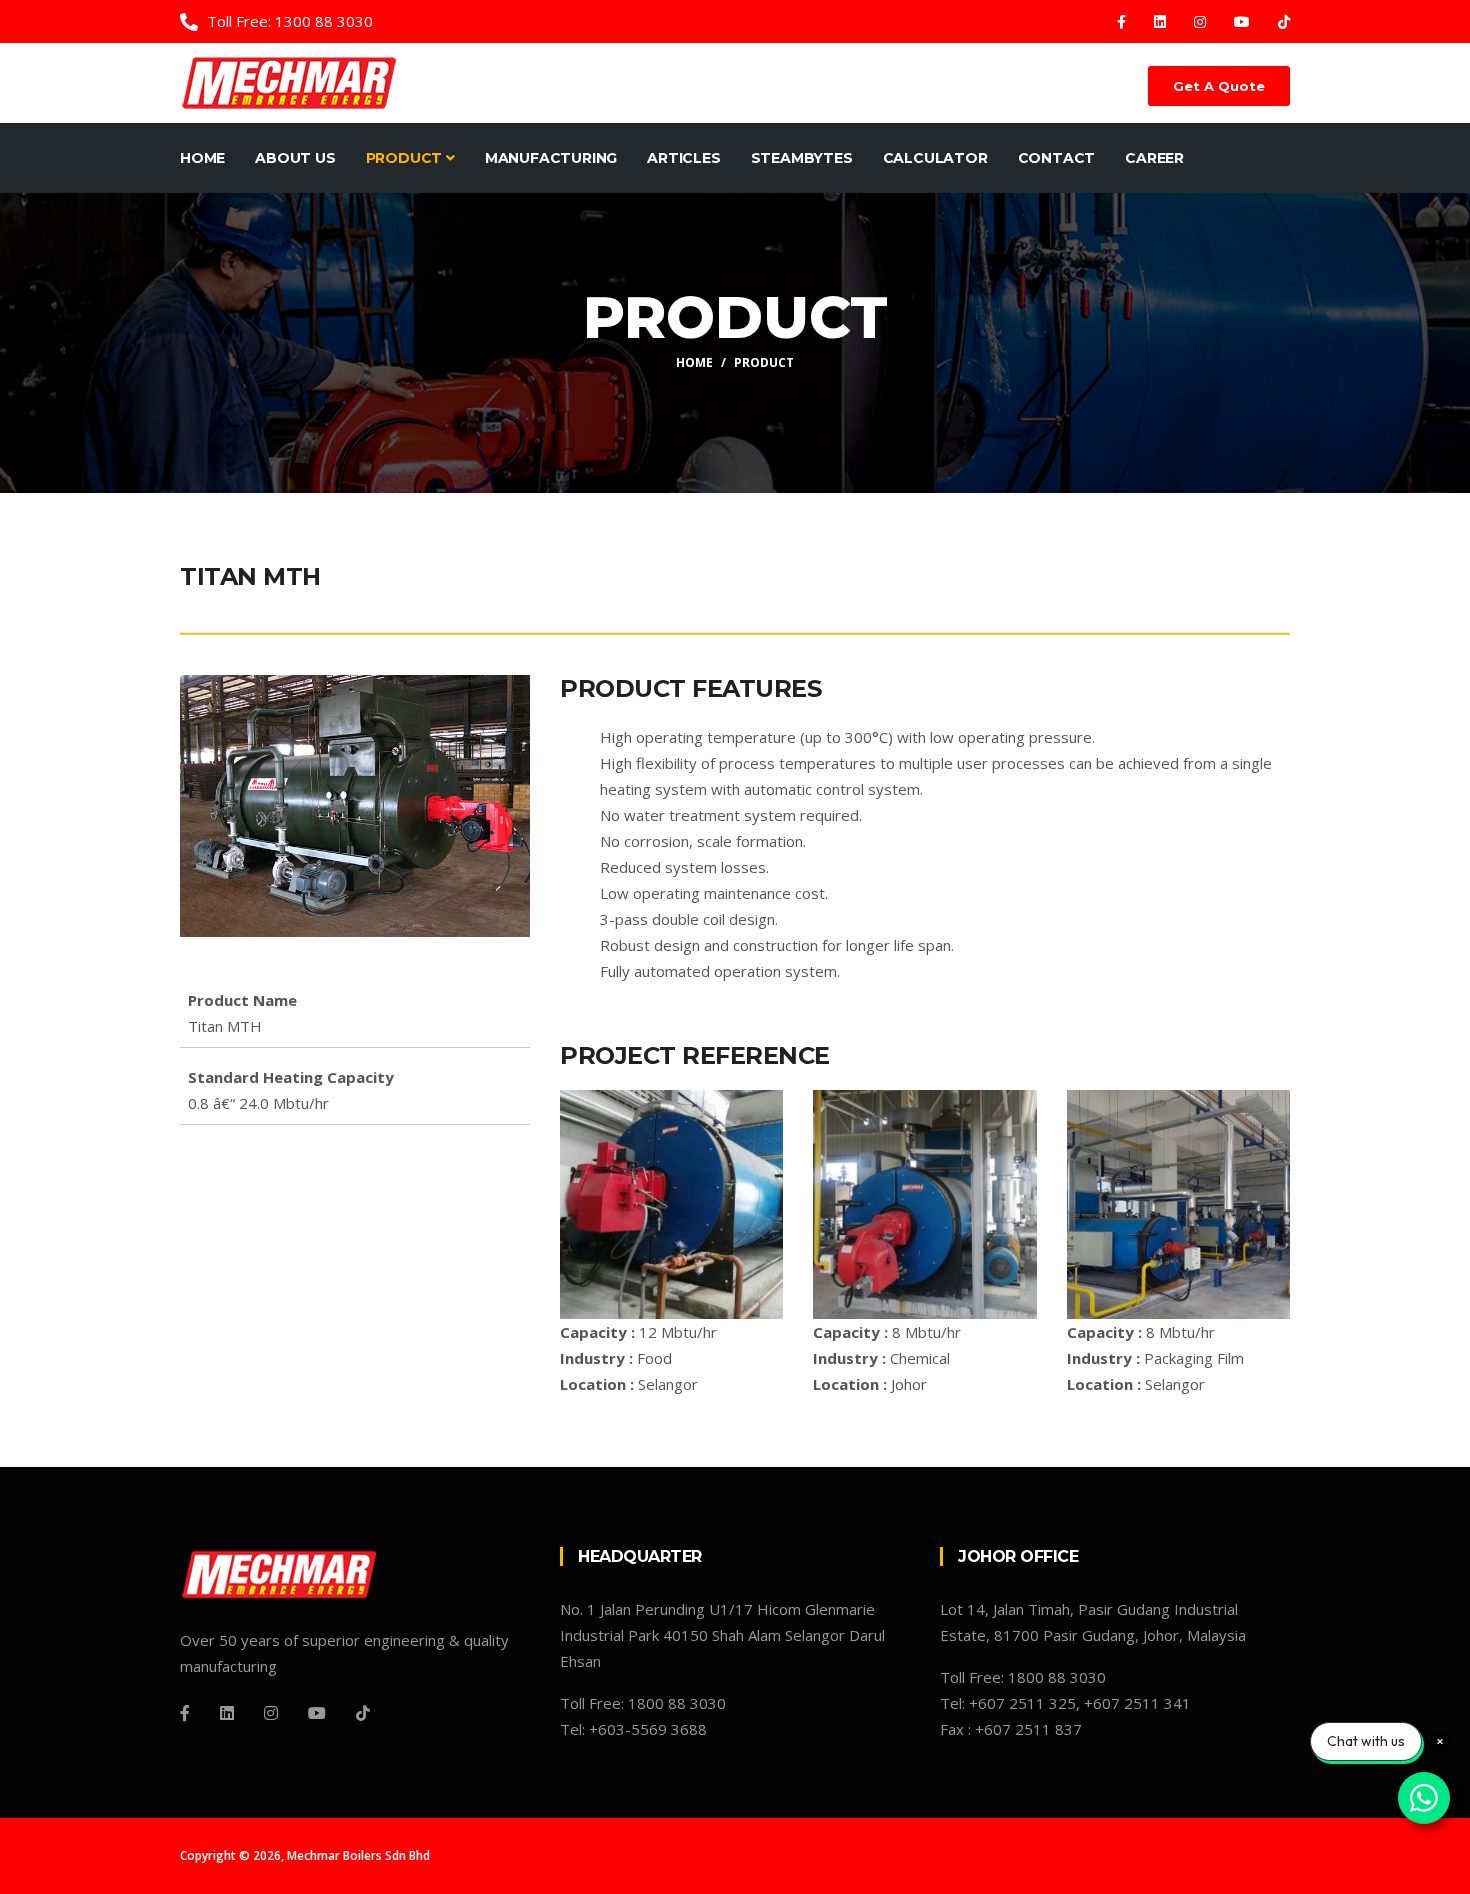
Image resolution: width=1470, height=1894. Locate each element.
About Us (295, 158)
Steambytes (802, 158)
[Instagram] (1202, 21)
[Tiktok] (1284, 21)
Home (202, 158)
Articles (683, 158)
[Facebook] (1123, 21)
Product (406, 158)
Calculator (935, 158)
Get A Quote (1219, 86)
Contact (1057, 158)
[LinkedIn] (1162, 21)
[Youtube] (1244, 21)
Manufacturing (551, 158)
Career (1154, 158)
